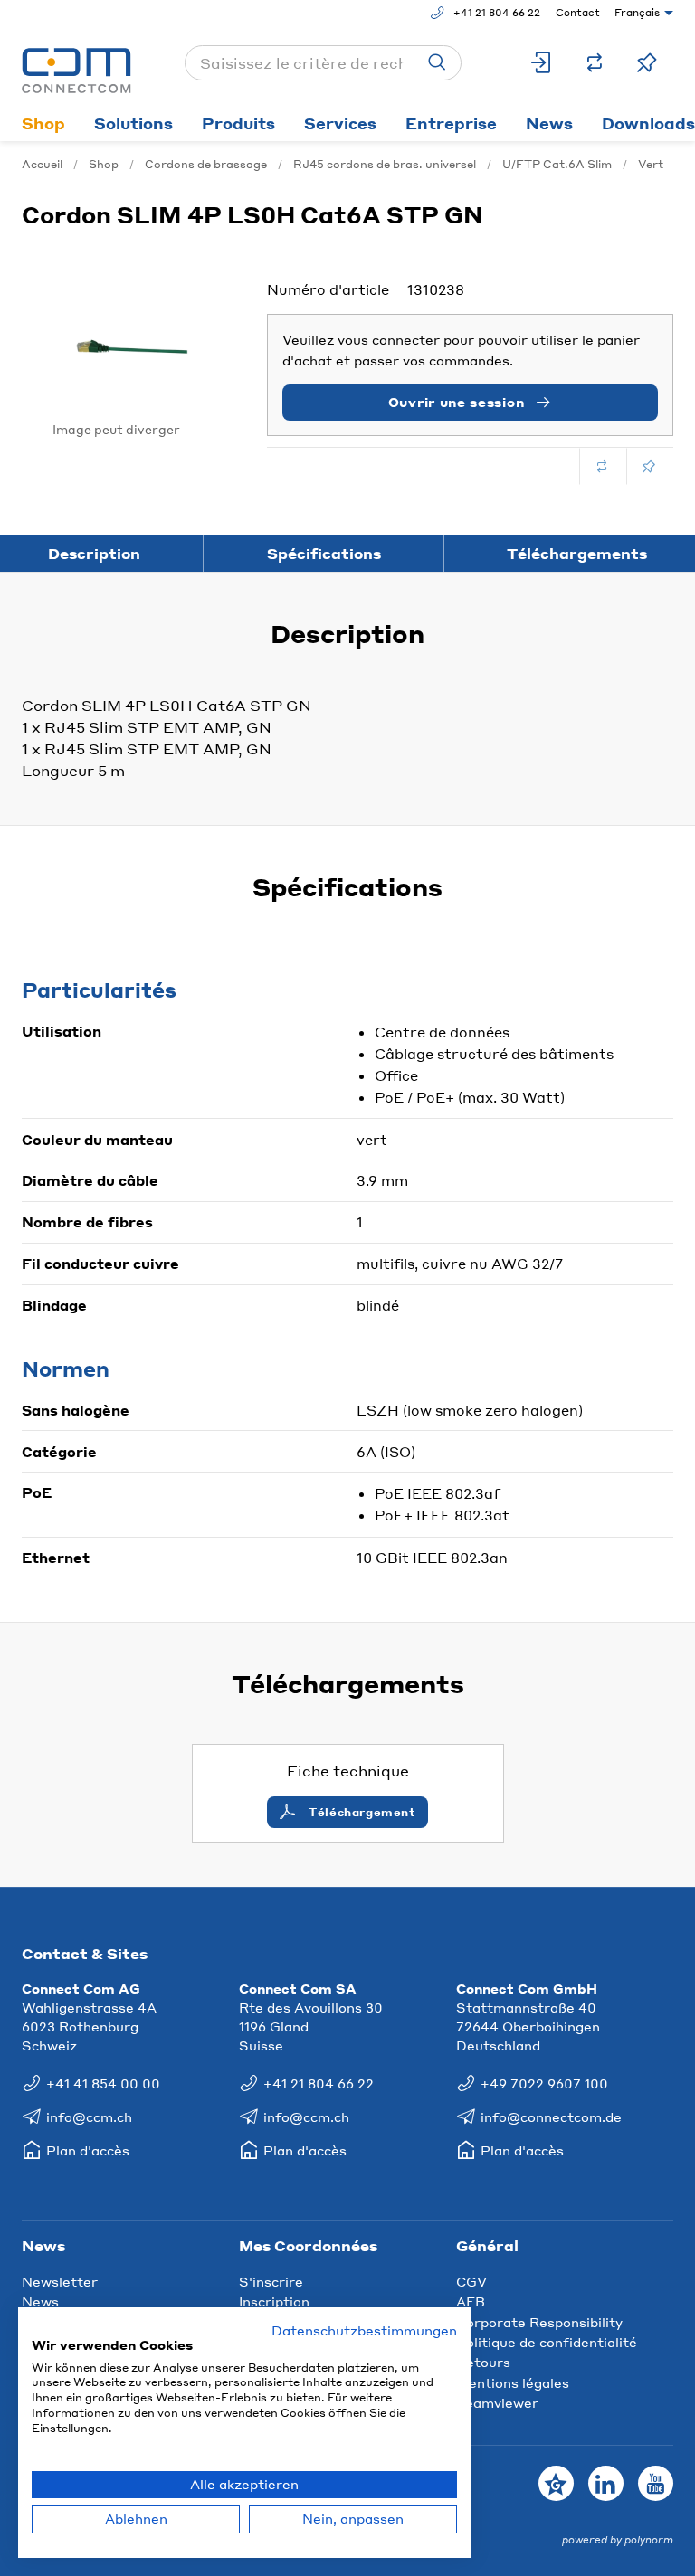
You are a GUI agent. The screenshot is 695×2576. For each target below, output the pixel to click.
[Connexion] (542, 63)
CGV (471, 2281)
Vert (651, 164)
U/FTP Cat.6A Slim (557, 164)
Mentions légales (513, 2382)
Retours (483, 2362)
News (549, 123)
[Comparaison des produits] (595, 63)
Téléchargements (577, 553)
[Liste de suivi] (647, 63)
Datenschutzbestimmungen (364, 2330)
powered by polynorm (618, 2540)
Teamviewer (497, 2402)
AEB (471, 2301)
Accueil (42, 164)
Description (94, 553)
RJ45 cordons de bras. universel (385, 164)
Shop (43, 123)
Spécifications (324, 553)
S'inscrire (271, 2281)
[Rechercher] (437, 63)
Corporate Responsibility (539, 2322)
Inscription (274, 2301)
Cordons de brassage (206, 164)
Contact (578, 13)
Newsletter (60, 2281)
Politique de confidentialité (547, 2342)
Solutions (133, 123)
